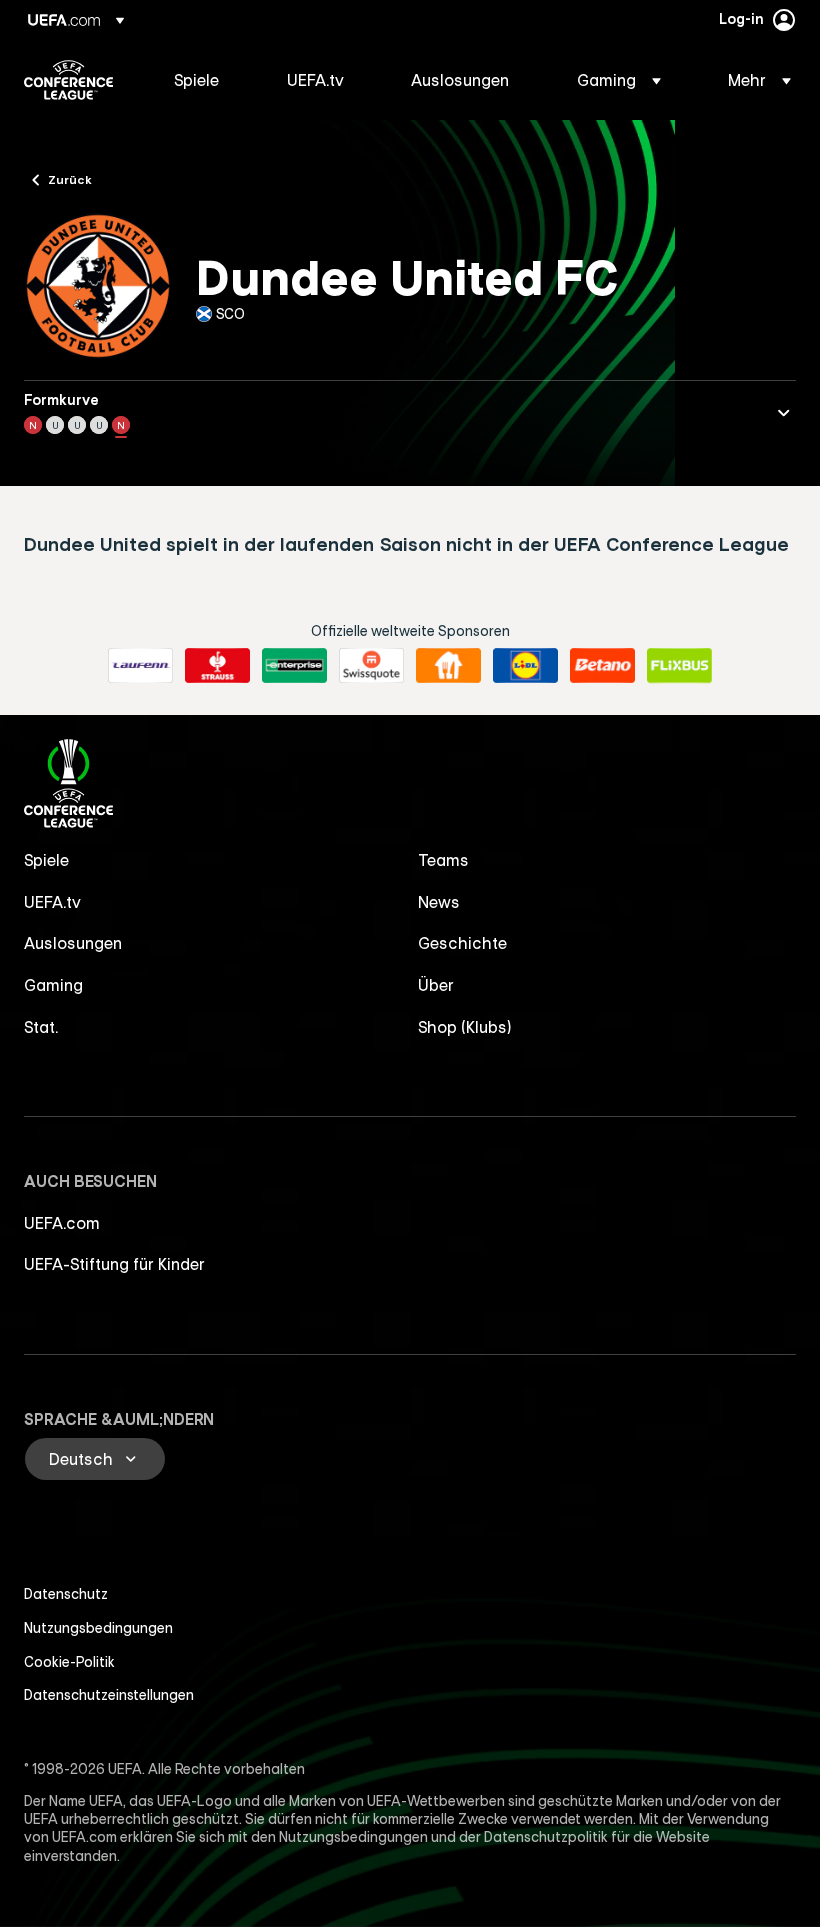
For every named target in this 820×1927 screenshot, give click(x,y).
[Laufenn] (140, 666)
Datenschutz (66, 1594)
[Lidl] (525, 666)
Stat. (41, 1027)
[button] (619, 80)
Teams (443, 860)
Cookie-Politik (69, 1662)
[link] (196, 80)
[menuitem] (205, 80)
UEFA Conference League (68, 80)
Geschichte (462, 943)
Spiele (46, 860)
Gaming (53, 985)
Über (436, 985)
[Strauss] (217, 666)
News (439, 902)
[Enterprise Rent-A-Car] (294, 666)
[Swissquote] (371, 666)
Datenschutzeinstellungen (109, 1695)
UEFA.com (62, 1223)
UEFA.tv (52, 902)
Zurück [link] (70, 179)
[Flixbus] (679, 666)
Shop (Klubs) (465, 1027)
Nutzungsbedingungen (98, 1628)
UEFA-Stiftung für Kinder (114, 1264)
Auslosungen (73, 943)
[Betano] (602, 666)
